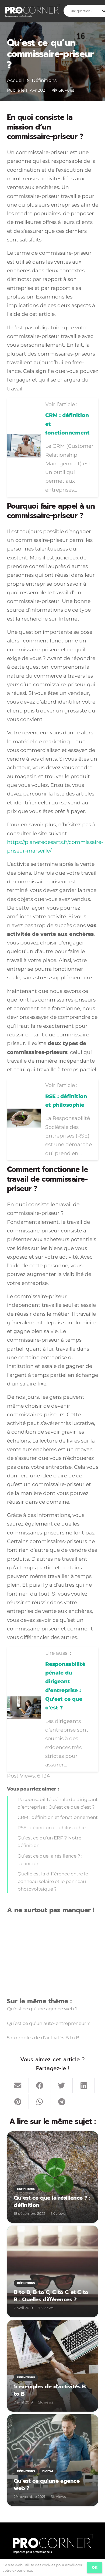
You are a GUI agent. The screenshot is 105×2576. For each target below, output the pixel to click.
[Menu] (18, 11)
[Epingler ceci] (18, 2102)
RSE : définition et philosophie (52, 1828)
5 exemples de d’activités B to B (43, 2038)
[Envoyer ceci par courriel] (18, 2086)
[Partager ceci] (40, 2086)
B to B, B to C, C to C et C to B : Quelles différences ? (51, 2296)
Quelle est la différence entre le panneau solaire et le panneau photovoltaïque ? (53, 1881)
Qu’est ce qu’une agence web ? (42, 2009)
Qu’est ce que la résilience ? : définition (52, 2202)
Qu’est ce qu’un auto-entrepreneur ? (48, 2023)
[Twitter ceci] (62, 2086)
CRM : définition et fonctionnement (58, 1817)
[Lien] (32, 11)
